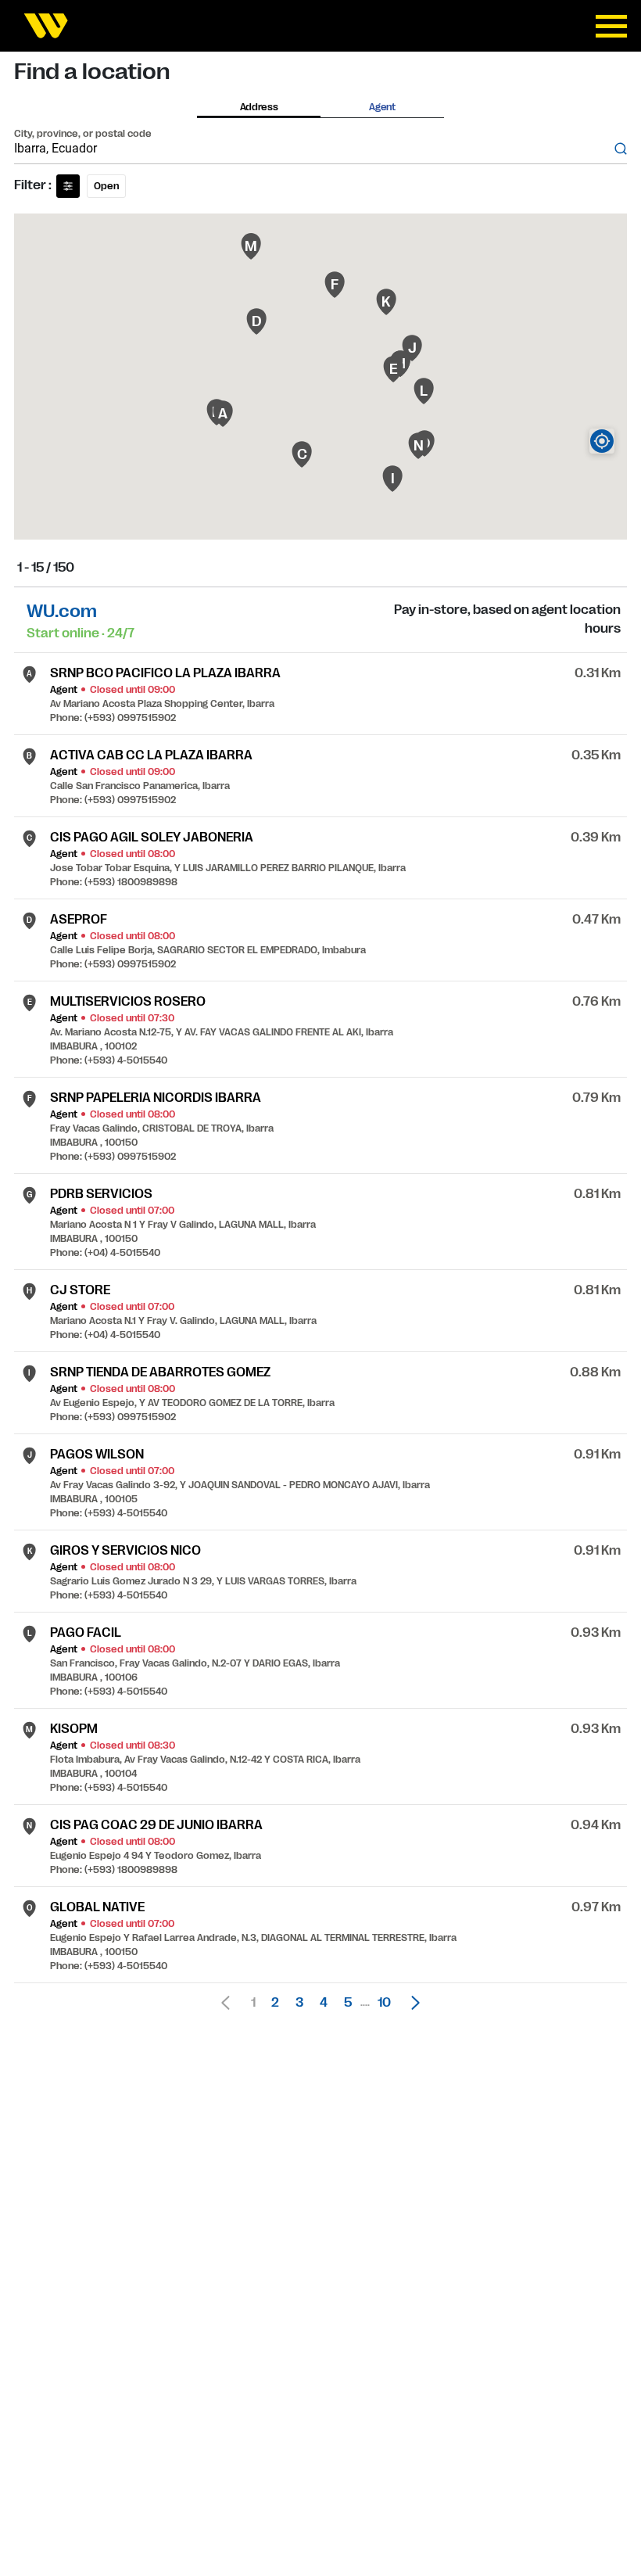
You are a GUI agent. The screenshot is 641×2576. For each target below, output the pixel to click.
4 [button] (324, 2003)
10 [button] (384, 2003)
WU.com (62, 611)
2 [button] (275, 2003)
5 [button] (348, 2003)
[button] (411, 2003)
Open (106, 186)
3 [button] (299, 2003)
